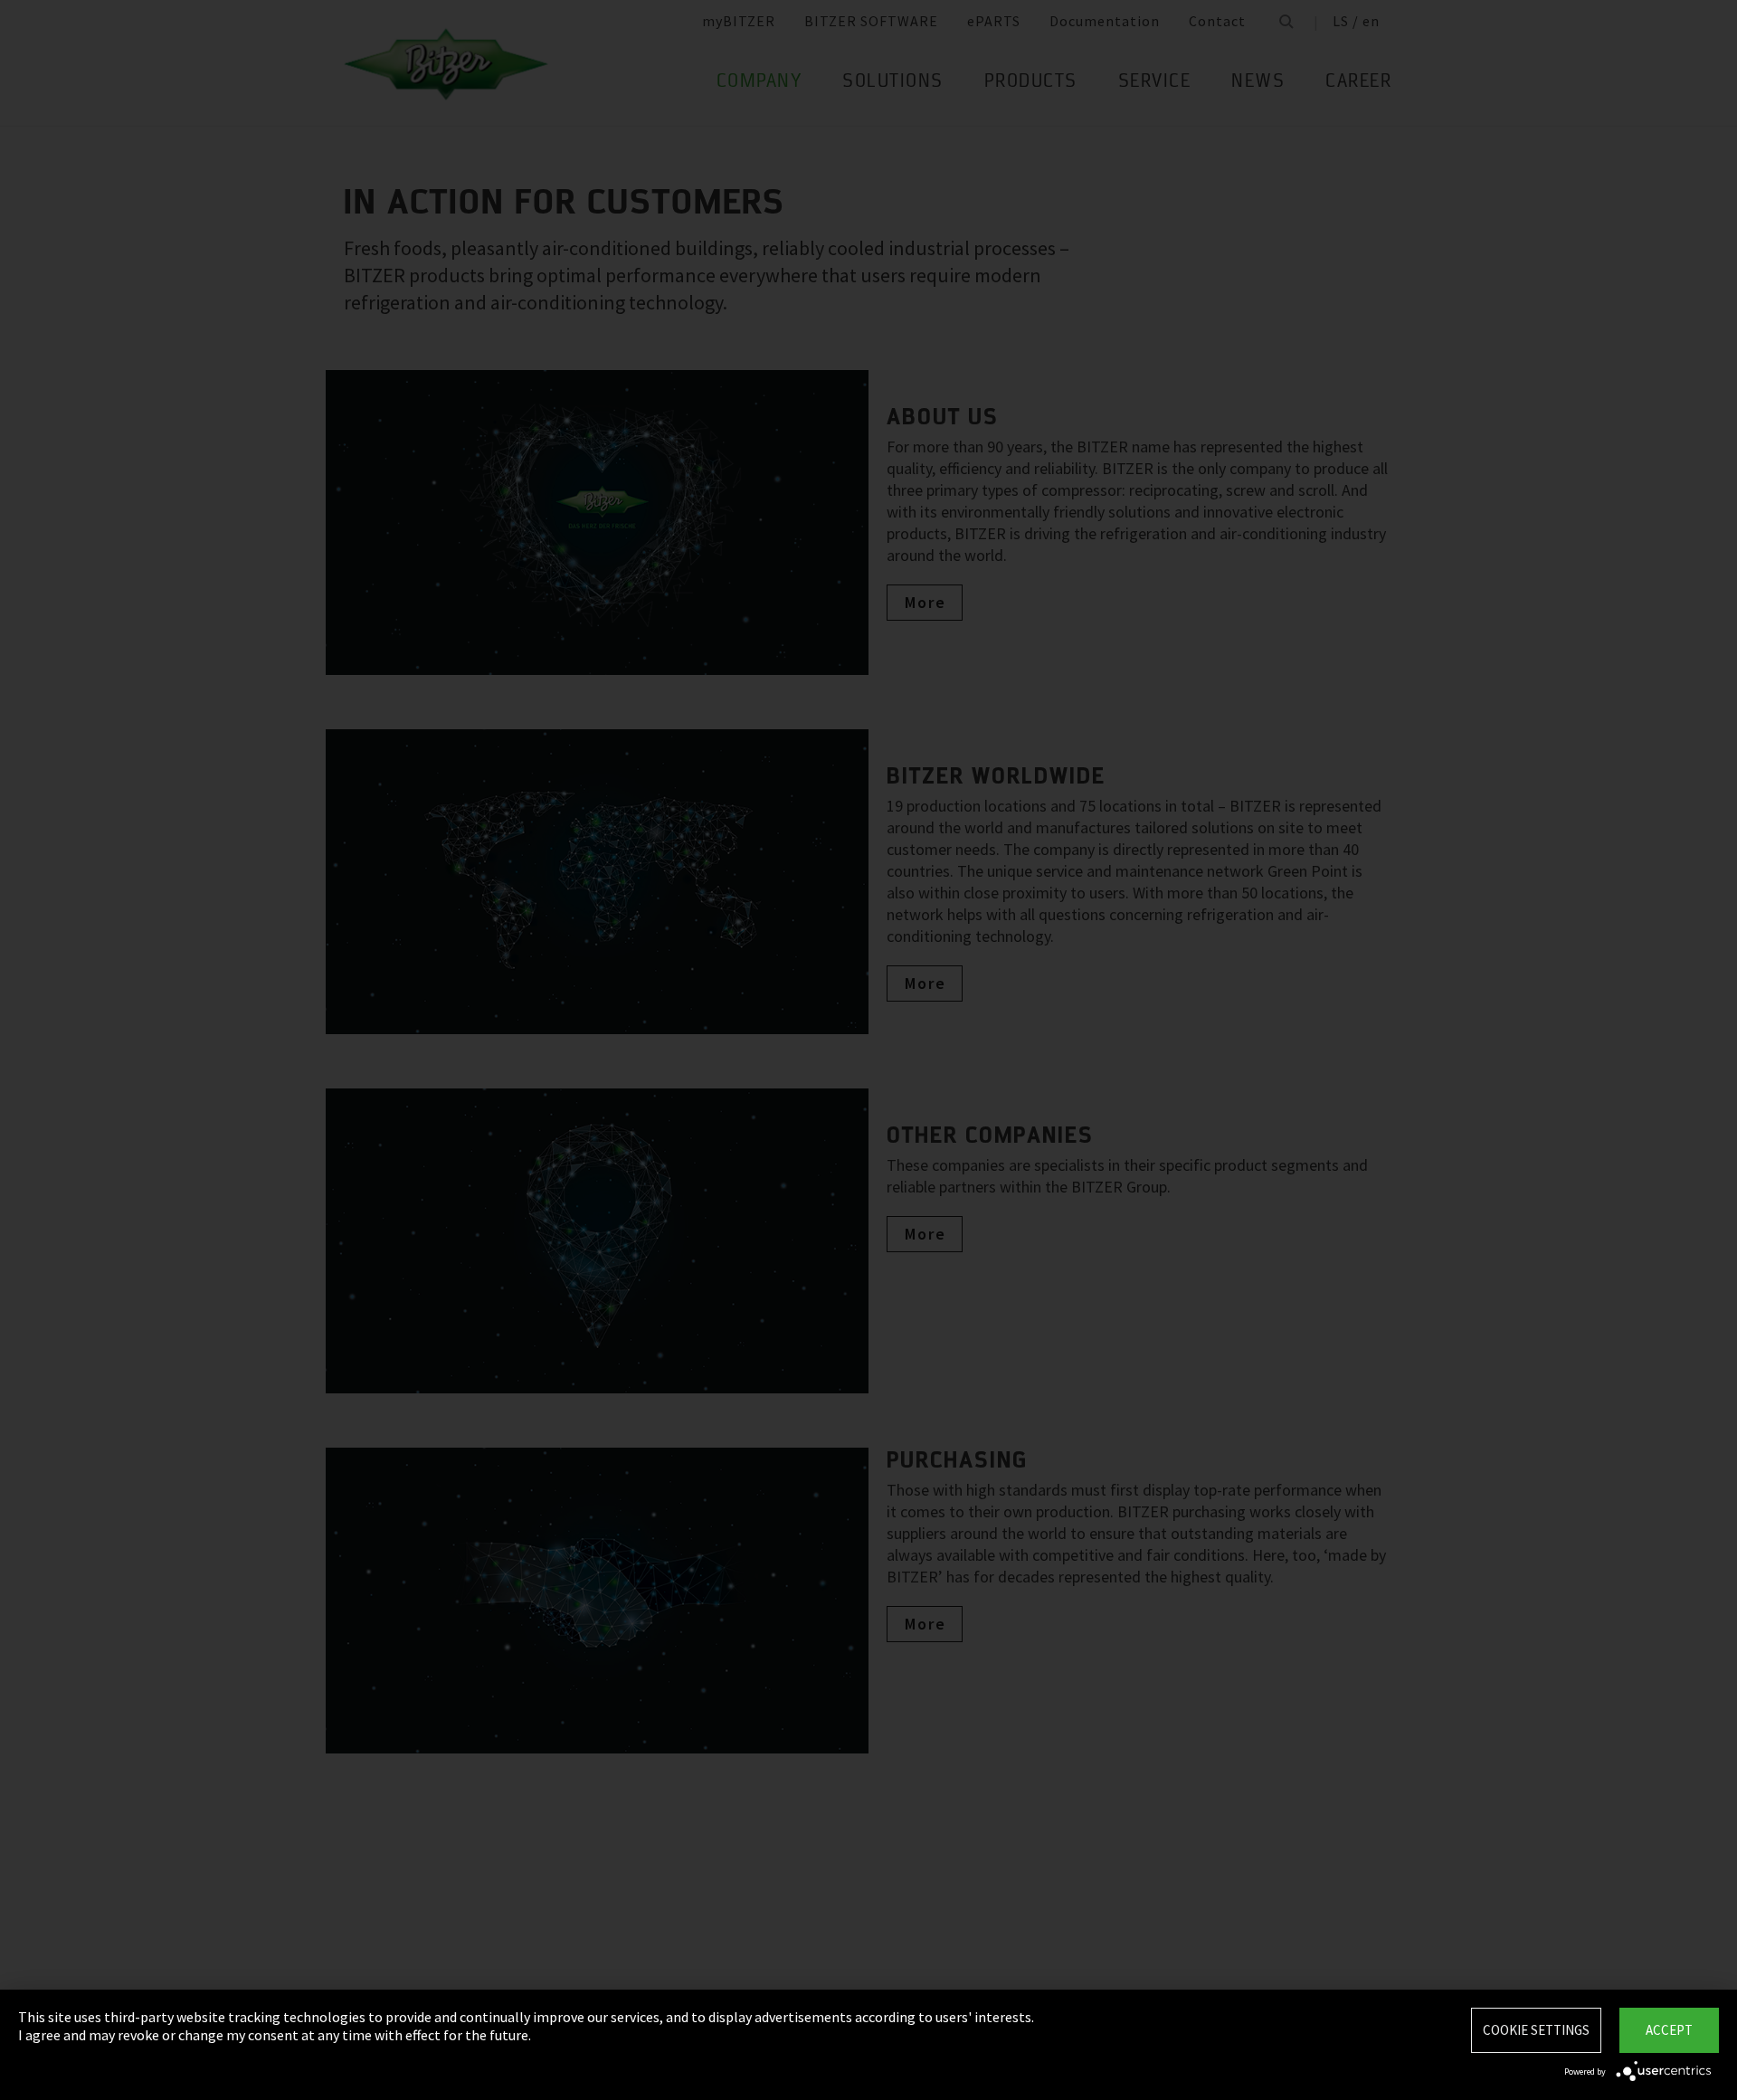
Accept (1669, 2030)
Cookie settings (1536, 2030)
